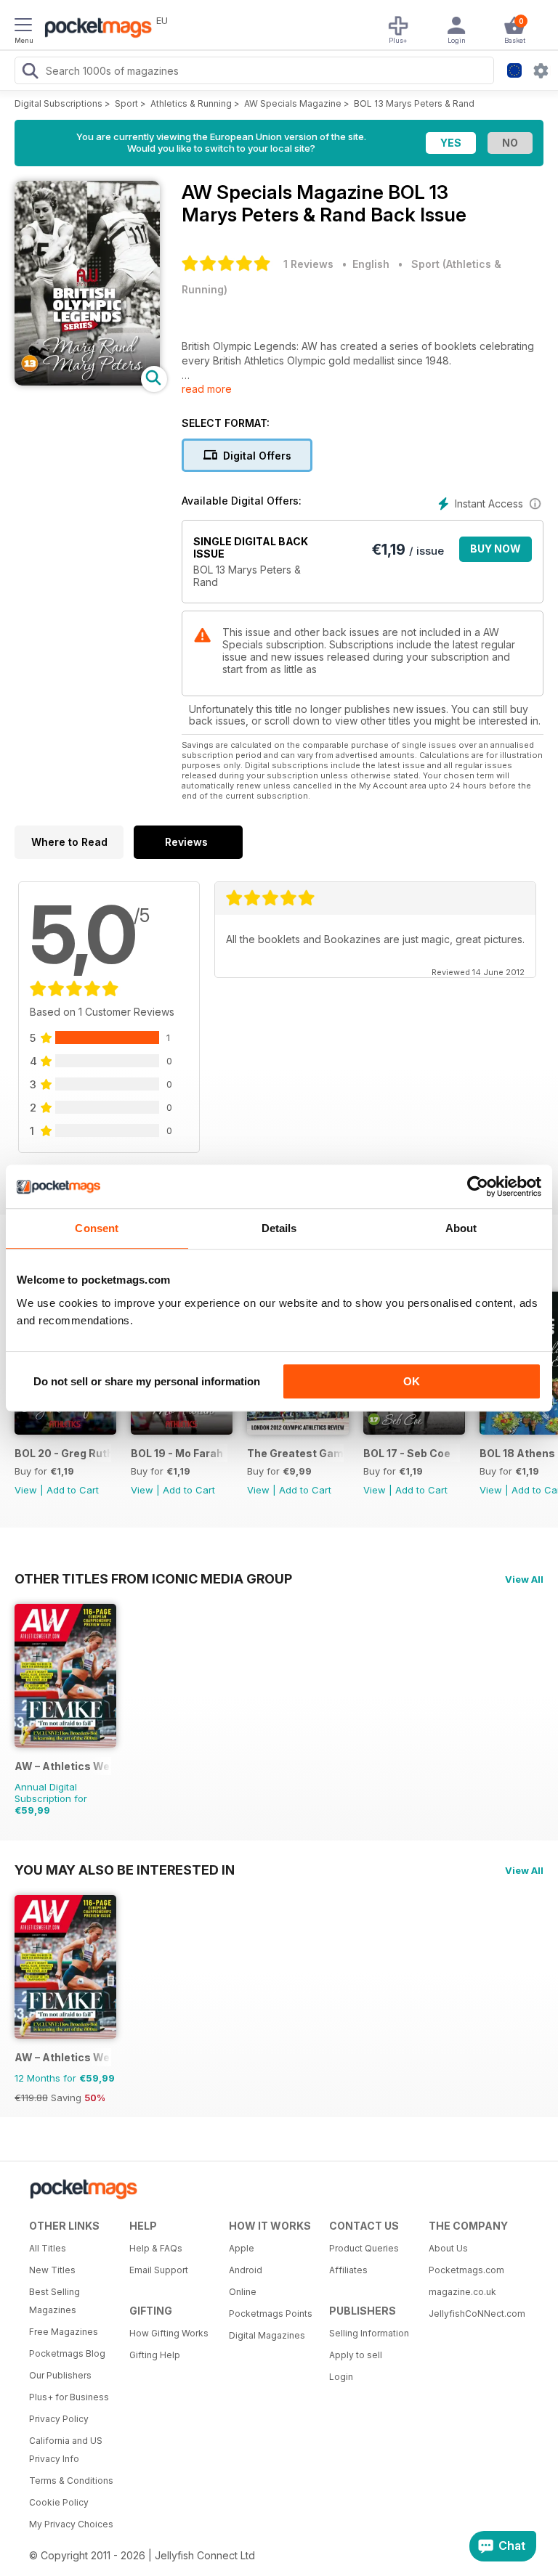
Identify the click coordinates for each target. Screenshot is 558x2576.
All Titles (48, 2248)
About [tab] (461, 1228)
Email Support (159, 2270)
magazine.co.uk (462, 2292)
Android (246, 2270)
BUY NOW (496, 549)
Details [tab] (279, 1228)
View (26, 1490)
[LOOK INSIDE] (87, 382)
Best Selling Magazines (54, 2301)
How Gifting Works (169, 2333)
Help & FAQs (156, 2248)
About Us (448, 2248)
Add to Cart (73, 1490)
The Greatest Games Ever (295, 1453)
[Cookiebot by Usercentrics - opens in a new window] (478, 1186)
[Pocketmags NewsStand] (94, 29)
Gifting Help (155, 2355)
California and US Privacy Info (66, 2450)
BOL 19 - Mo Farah (177, 1453)
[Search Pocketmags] (30, 73)
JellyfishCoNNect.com (474, 2314)
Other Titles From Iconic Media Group (153, 1578)
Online (243, 2292)
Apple (242, 2248)
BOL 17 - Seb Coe (407, 1453)
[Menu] (23, 27)
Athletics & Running (191, 103)
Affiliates (348, 2270)
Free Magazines (64, 2332)
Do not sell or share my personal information (147, 1381)
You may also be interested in (125, 1870)
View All (524, 1579)
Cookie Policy (59, 2502)
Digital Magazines (267, 2335)
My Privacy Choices (71, 2524)
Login (341, 2377)
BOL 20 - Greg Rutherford (63, 1453)
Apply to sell (356, 2355)
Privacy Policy (59, 2419)
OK (412, 1381)
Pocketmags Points (271, 2314)
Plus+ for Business (69, 2397)
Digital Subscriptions (58, 103)
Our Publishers (60, 2375)
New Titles (52, 2270)
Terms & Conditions (71, 2481)
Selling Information (369, 2333)
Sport (126, 103)
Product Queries (364, 2248)
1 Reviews (308, 264)
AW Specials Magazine (293, 103)
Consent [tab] (97, 1228)
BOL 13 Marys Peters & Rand (414, 103)
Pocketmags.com (466, 2270)
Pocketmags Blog (67, 2353)
